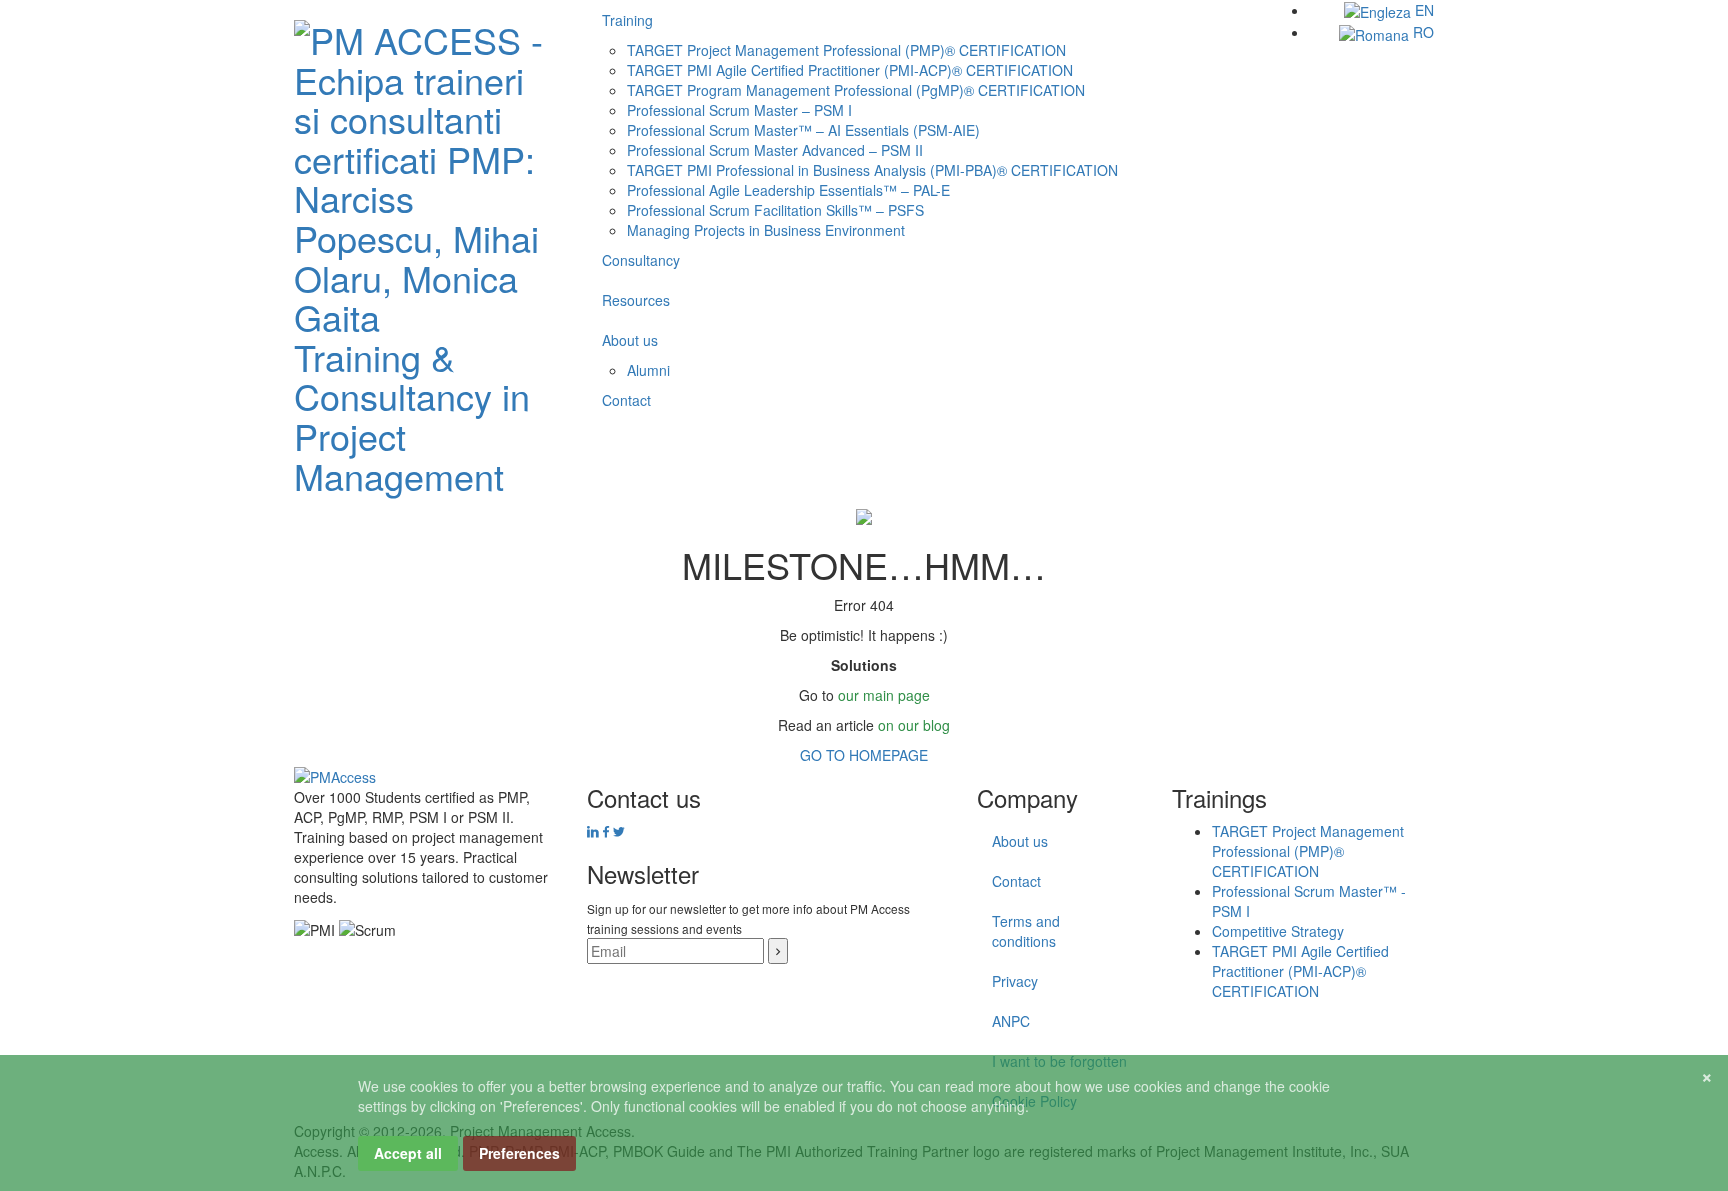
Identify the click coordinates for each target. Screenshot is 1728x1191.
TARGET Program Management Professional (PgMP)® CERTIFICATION (856, 90)
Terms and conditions (1026, 931)
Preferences (519, 1153)
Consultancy (641, 260)
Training (627, 20)
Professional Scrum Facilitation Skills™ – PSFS (775, 210)
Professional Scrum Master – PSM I (739, 110)
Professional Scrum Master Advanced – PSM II (775, 150)
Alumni (648, 370)
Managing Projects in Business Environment (766, 230)
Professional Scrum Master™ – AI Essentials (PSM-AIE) (803, 130)
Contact (626, 400)
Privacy (1015, 981)
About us (630, 340)
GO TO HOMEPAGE (864, 755)
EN (1422, 10)
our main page (884, 695)
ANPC (1011, 1021)
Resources (636, 300)
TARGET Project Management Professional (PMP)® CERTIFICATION (846, 50)
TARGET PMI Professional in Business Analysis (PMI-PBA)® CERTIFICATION (872, 170)
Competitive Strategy (1278, 931)
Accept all (408, 1153)
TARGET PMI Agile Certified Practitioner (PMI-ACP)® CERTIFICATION (850, 70)
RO (1421, 32)
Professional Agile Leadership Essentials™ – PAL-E (788, 190)
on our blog (914, 725)
